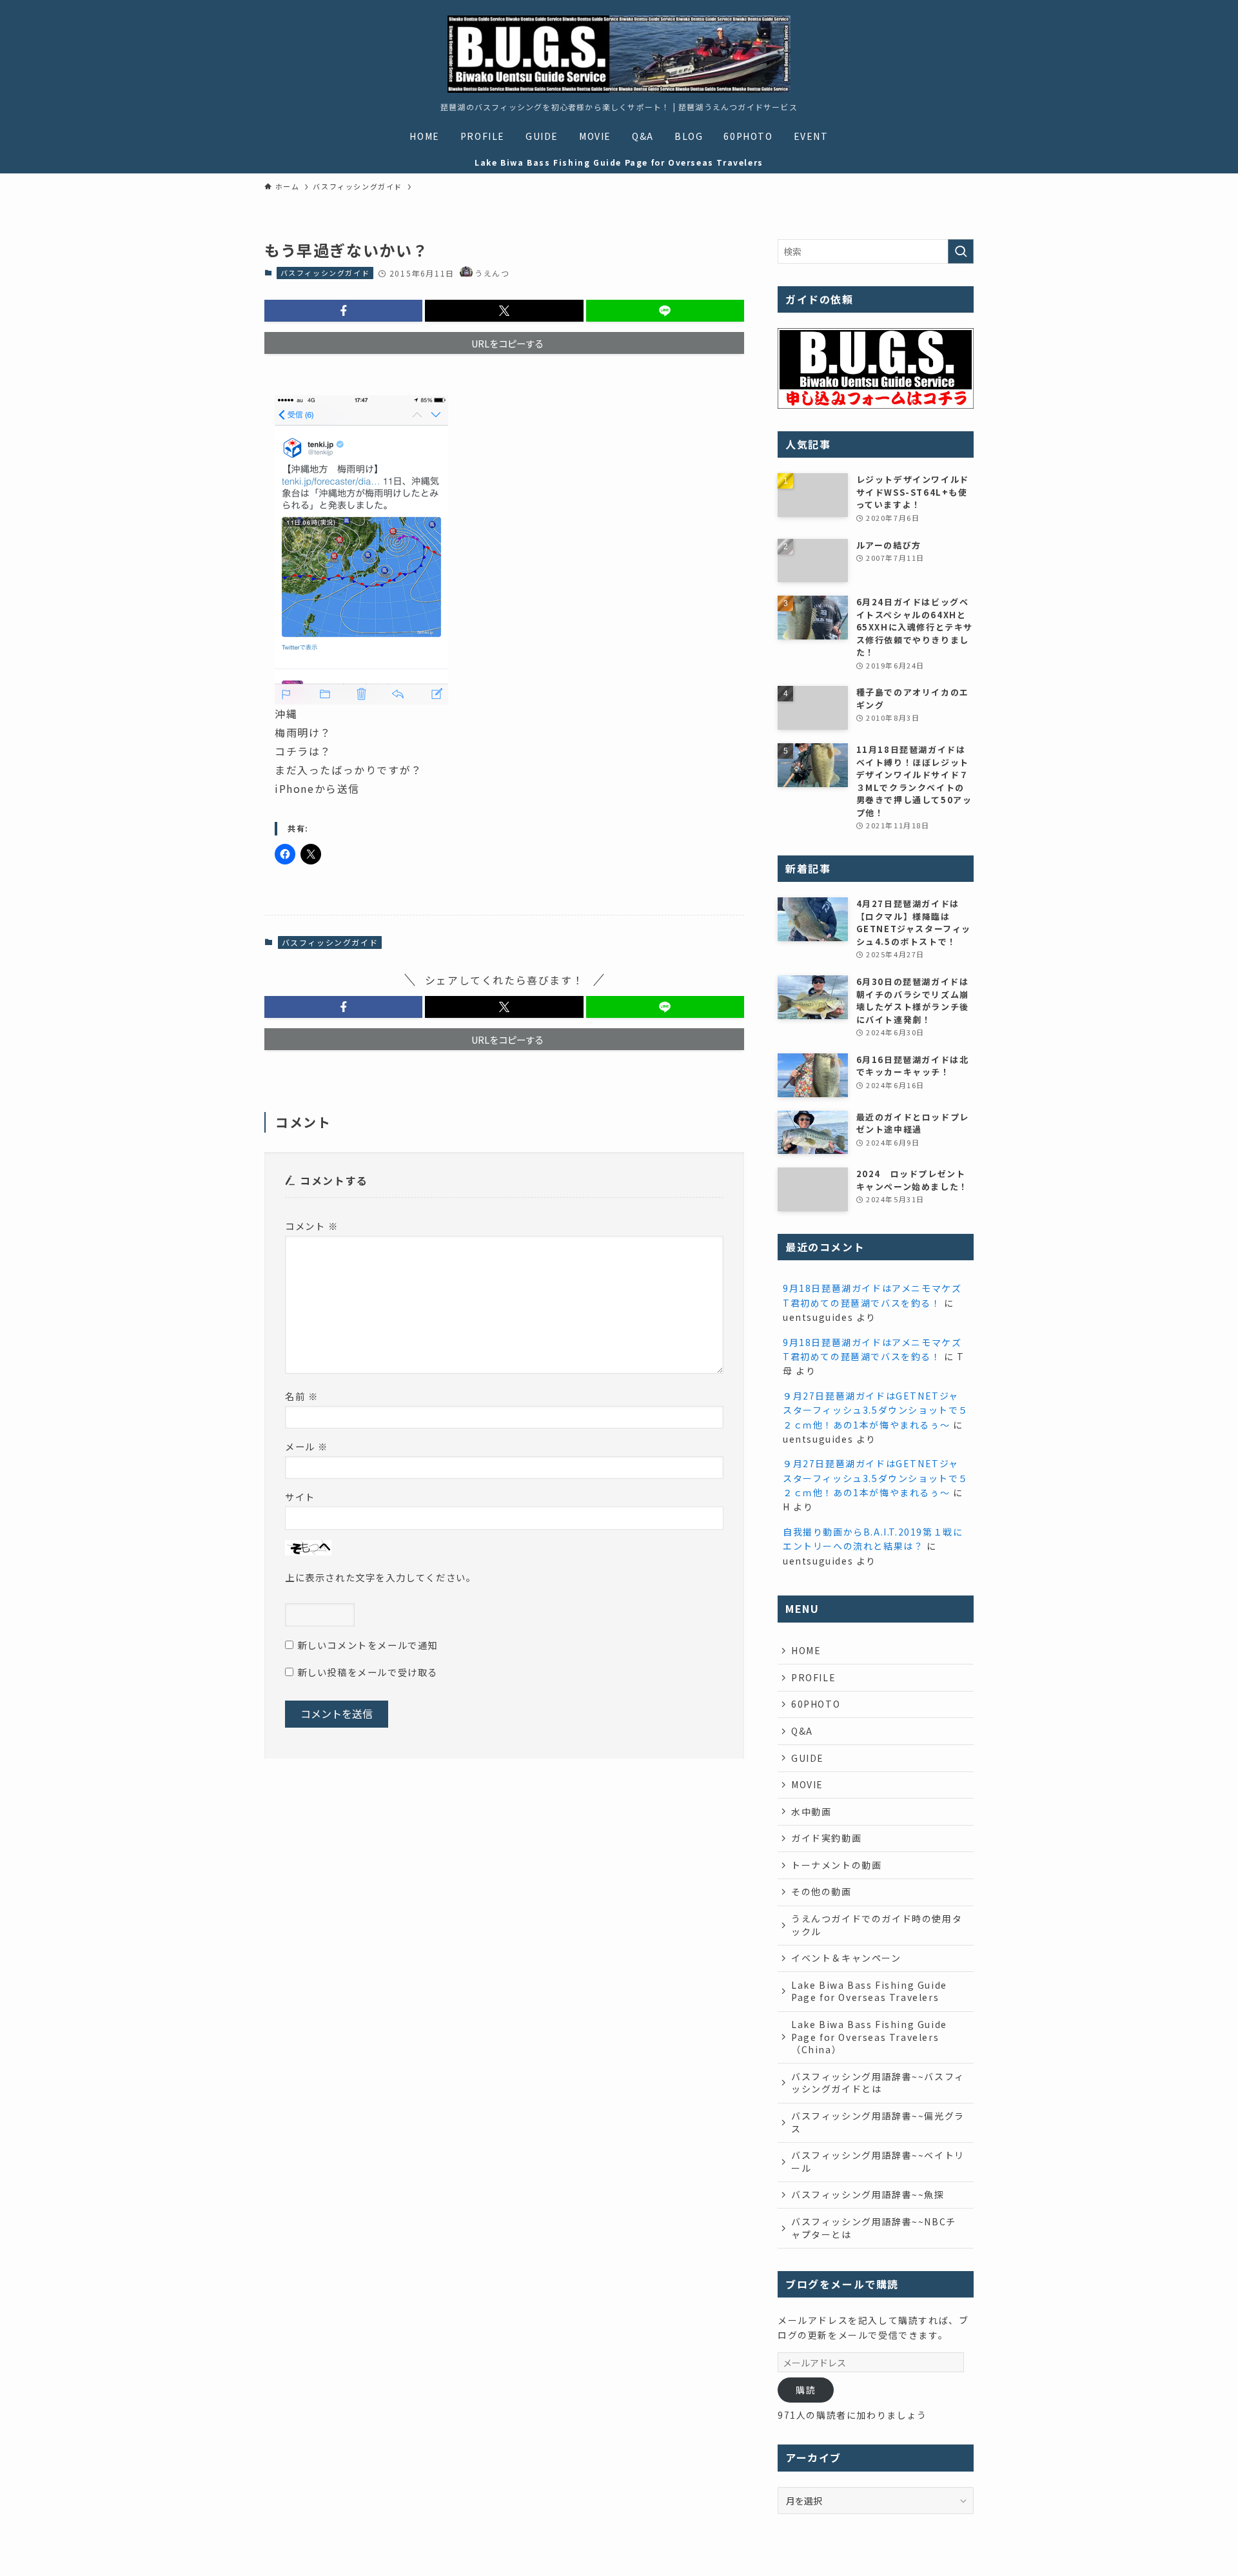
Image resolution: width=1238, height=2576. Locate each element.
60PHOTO (816, 1704)
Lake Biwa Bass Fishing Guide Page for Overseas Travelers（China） (869, 2037)
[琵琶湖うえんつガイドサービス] (619, 54)
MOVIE (807, 1784)
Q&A (802, 1731)
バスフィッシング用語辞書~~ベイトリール (878, 2161)
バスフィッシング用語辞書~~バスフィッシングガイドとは (878, 2083)
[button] (343, 311)
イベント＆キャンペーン (846, 1958)
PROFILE (813, 1677)
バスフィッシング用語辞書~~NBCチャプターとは (874, 2228)
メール (307, 1446)
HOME (806, 1650)
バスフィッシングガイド (325, 273)
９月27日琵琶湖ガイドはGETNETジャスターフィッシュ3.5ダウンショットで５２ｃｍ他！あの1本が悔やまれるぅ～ (876, 1410)
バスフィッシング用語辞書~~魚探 (868, 2194)
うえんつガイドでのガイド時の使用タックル (877, 1925)
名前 (301, 1396)
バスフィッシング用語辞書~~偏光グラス (878, 2122)
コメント (312, 1226)
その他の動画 (821, 1891)
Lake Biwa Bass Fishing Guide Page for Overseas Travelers (869, 1991)
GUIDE (808, 1758)
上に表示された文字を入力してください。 (380, 1577)
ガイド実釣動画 (826, 1838)
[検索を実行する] (961, 251)
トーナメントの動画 (836, 1865)
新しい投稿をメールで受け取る (368, 1672)
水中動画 (811, 1811)
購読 (806, 2390)
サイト (300, 1497)
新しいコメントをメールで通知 (368, 1645)
